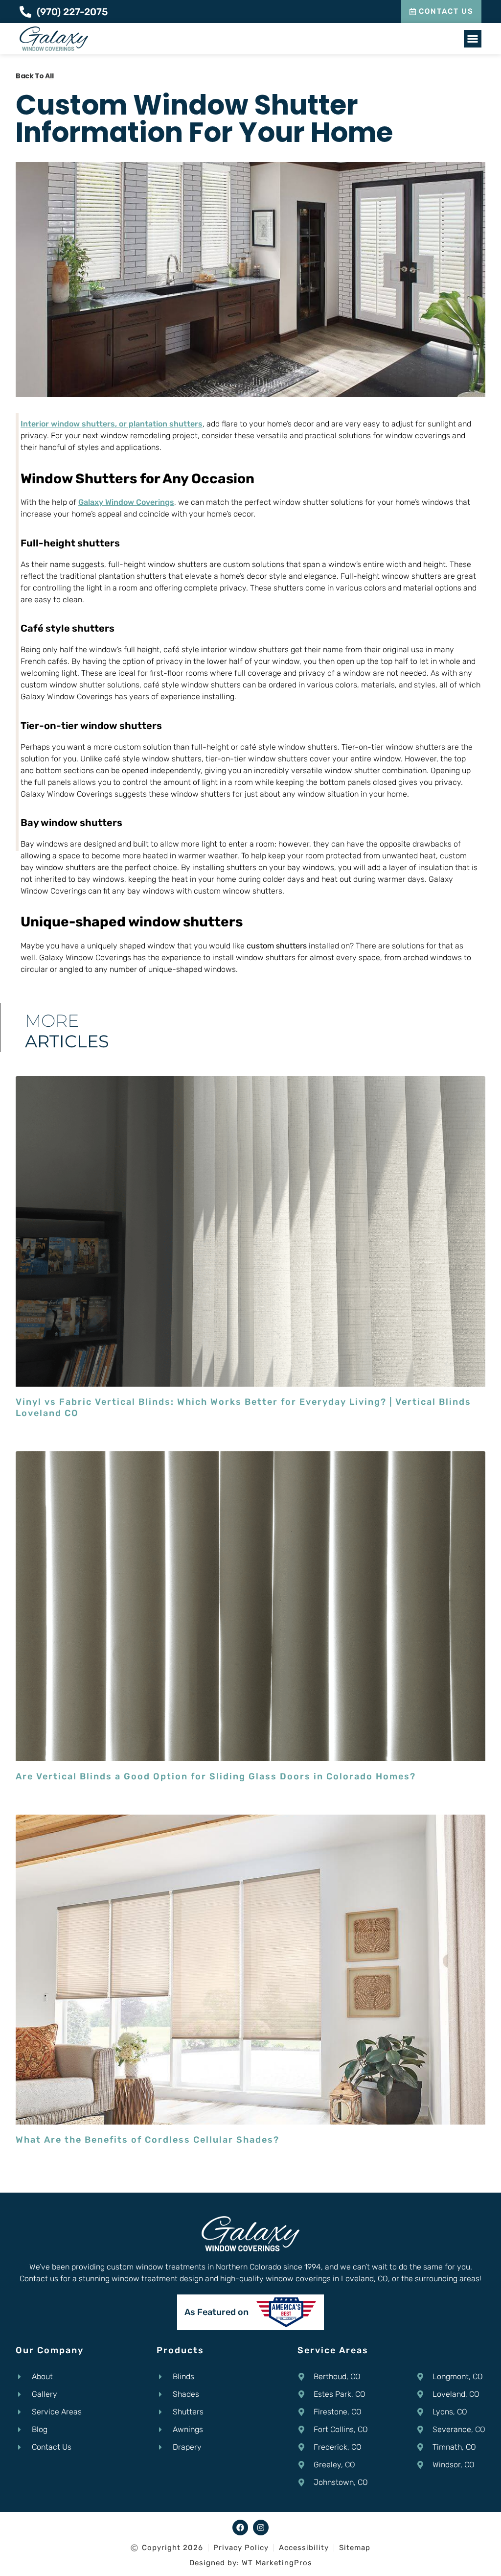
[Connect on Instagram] (261, 2528)
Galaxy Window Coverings (126, 502)
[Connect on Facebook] (240, 2528)
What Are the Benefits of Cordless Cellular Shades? (148, 2140)
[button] (473, 39)
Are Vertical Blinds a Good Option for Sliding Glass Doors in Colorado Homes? (216, 1776)
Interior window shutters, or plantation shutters (112, 424)
